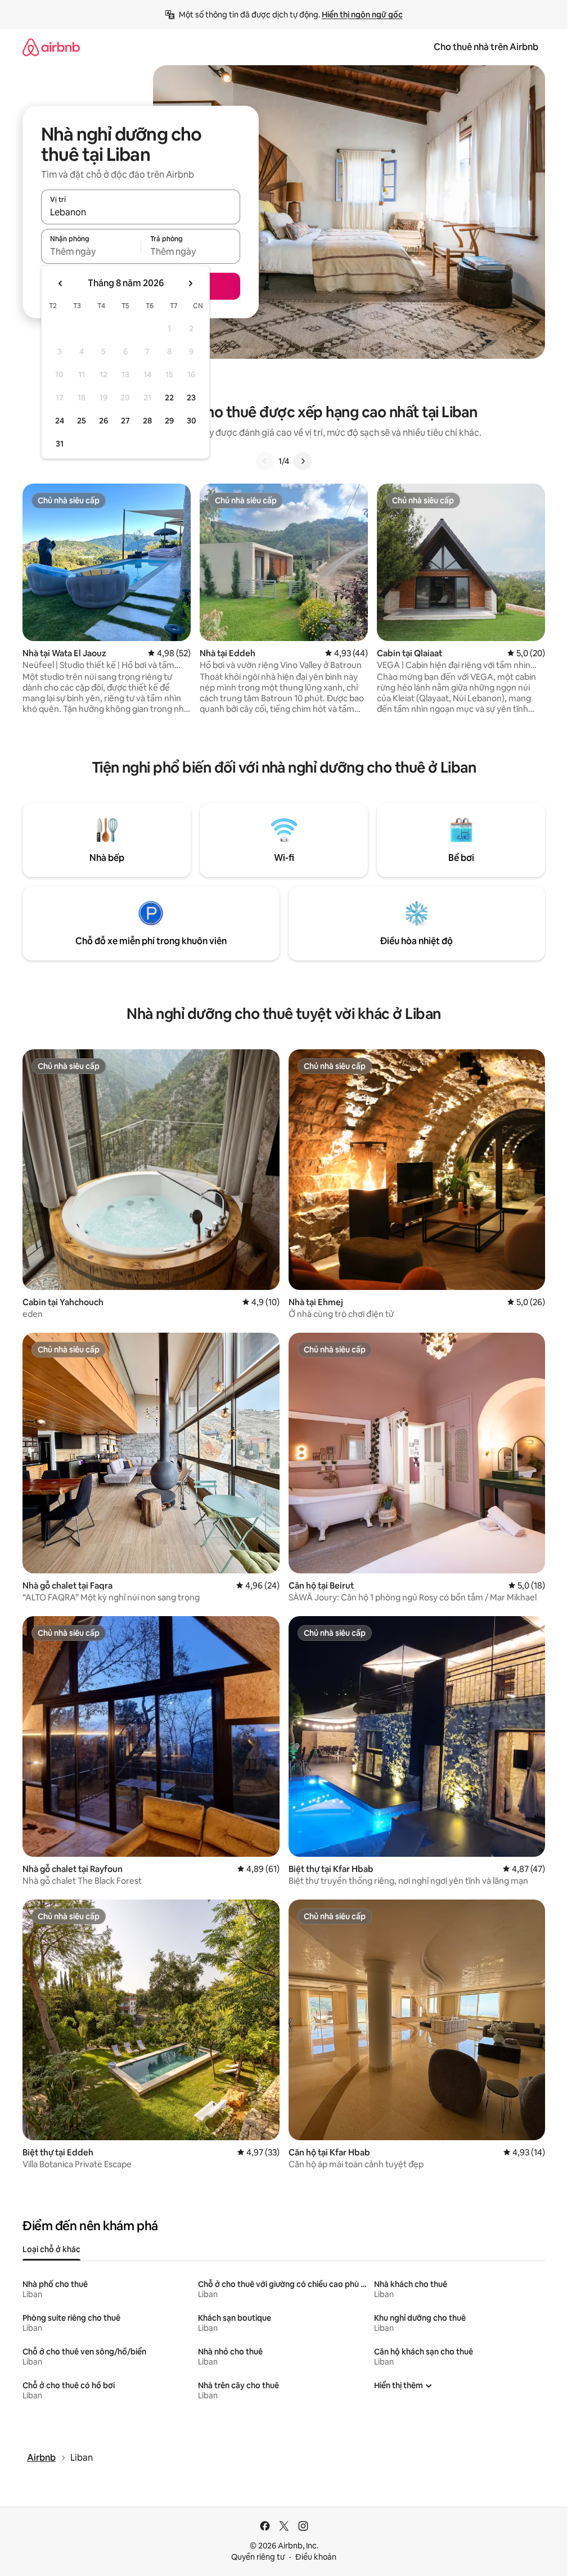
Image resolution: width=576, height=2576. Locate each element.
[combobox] (141, 212)
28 (147, 421)
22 (169, 398)
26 (103, 421)
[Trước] (265, 461)
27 (125, 421)
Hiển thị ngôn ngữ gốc (362, 15)
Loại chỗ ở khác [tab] (51, 2249)
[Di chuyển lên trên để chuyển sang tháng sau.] (190, 283)
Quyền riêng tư (258, 2557)
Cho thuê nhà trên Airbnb (486, 47)
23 (191, 398)
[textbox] (91, 251)
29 (169, 421)
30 (192, 421)
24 (60, 421)
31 (60, 444)
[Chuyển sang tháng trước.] (61, 283)
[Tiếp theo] (303, 461)
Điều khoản (316, 2557)
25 (82, 421)
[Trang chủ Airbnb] (51, 47)
